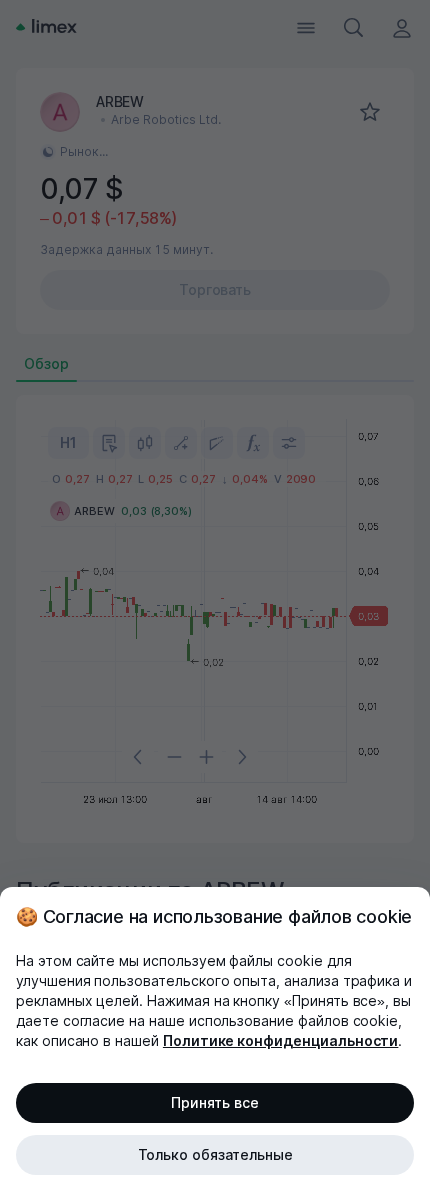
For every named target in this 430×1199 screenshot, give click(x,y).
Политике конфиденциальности (281, 1040)
